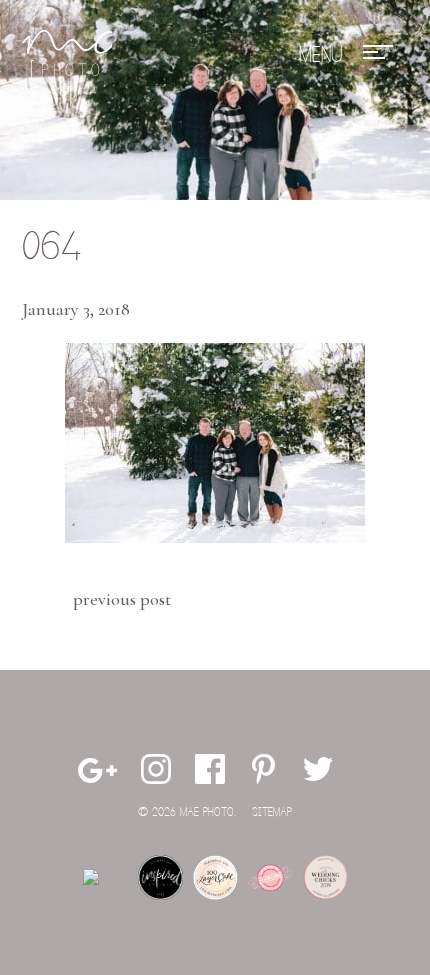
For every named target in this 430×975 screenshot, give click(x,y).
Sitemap (272, 812)
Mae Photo (67, 55)
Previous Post (122, 599)
